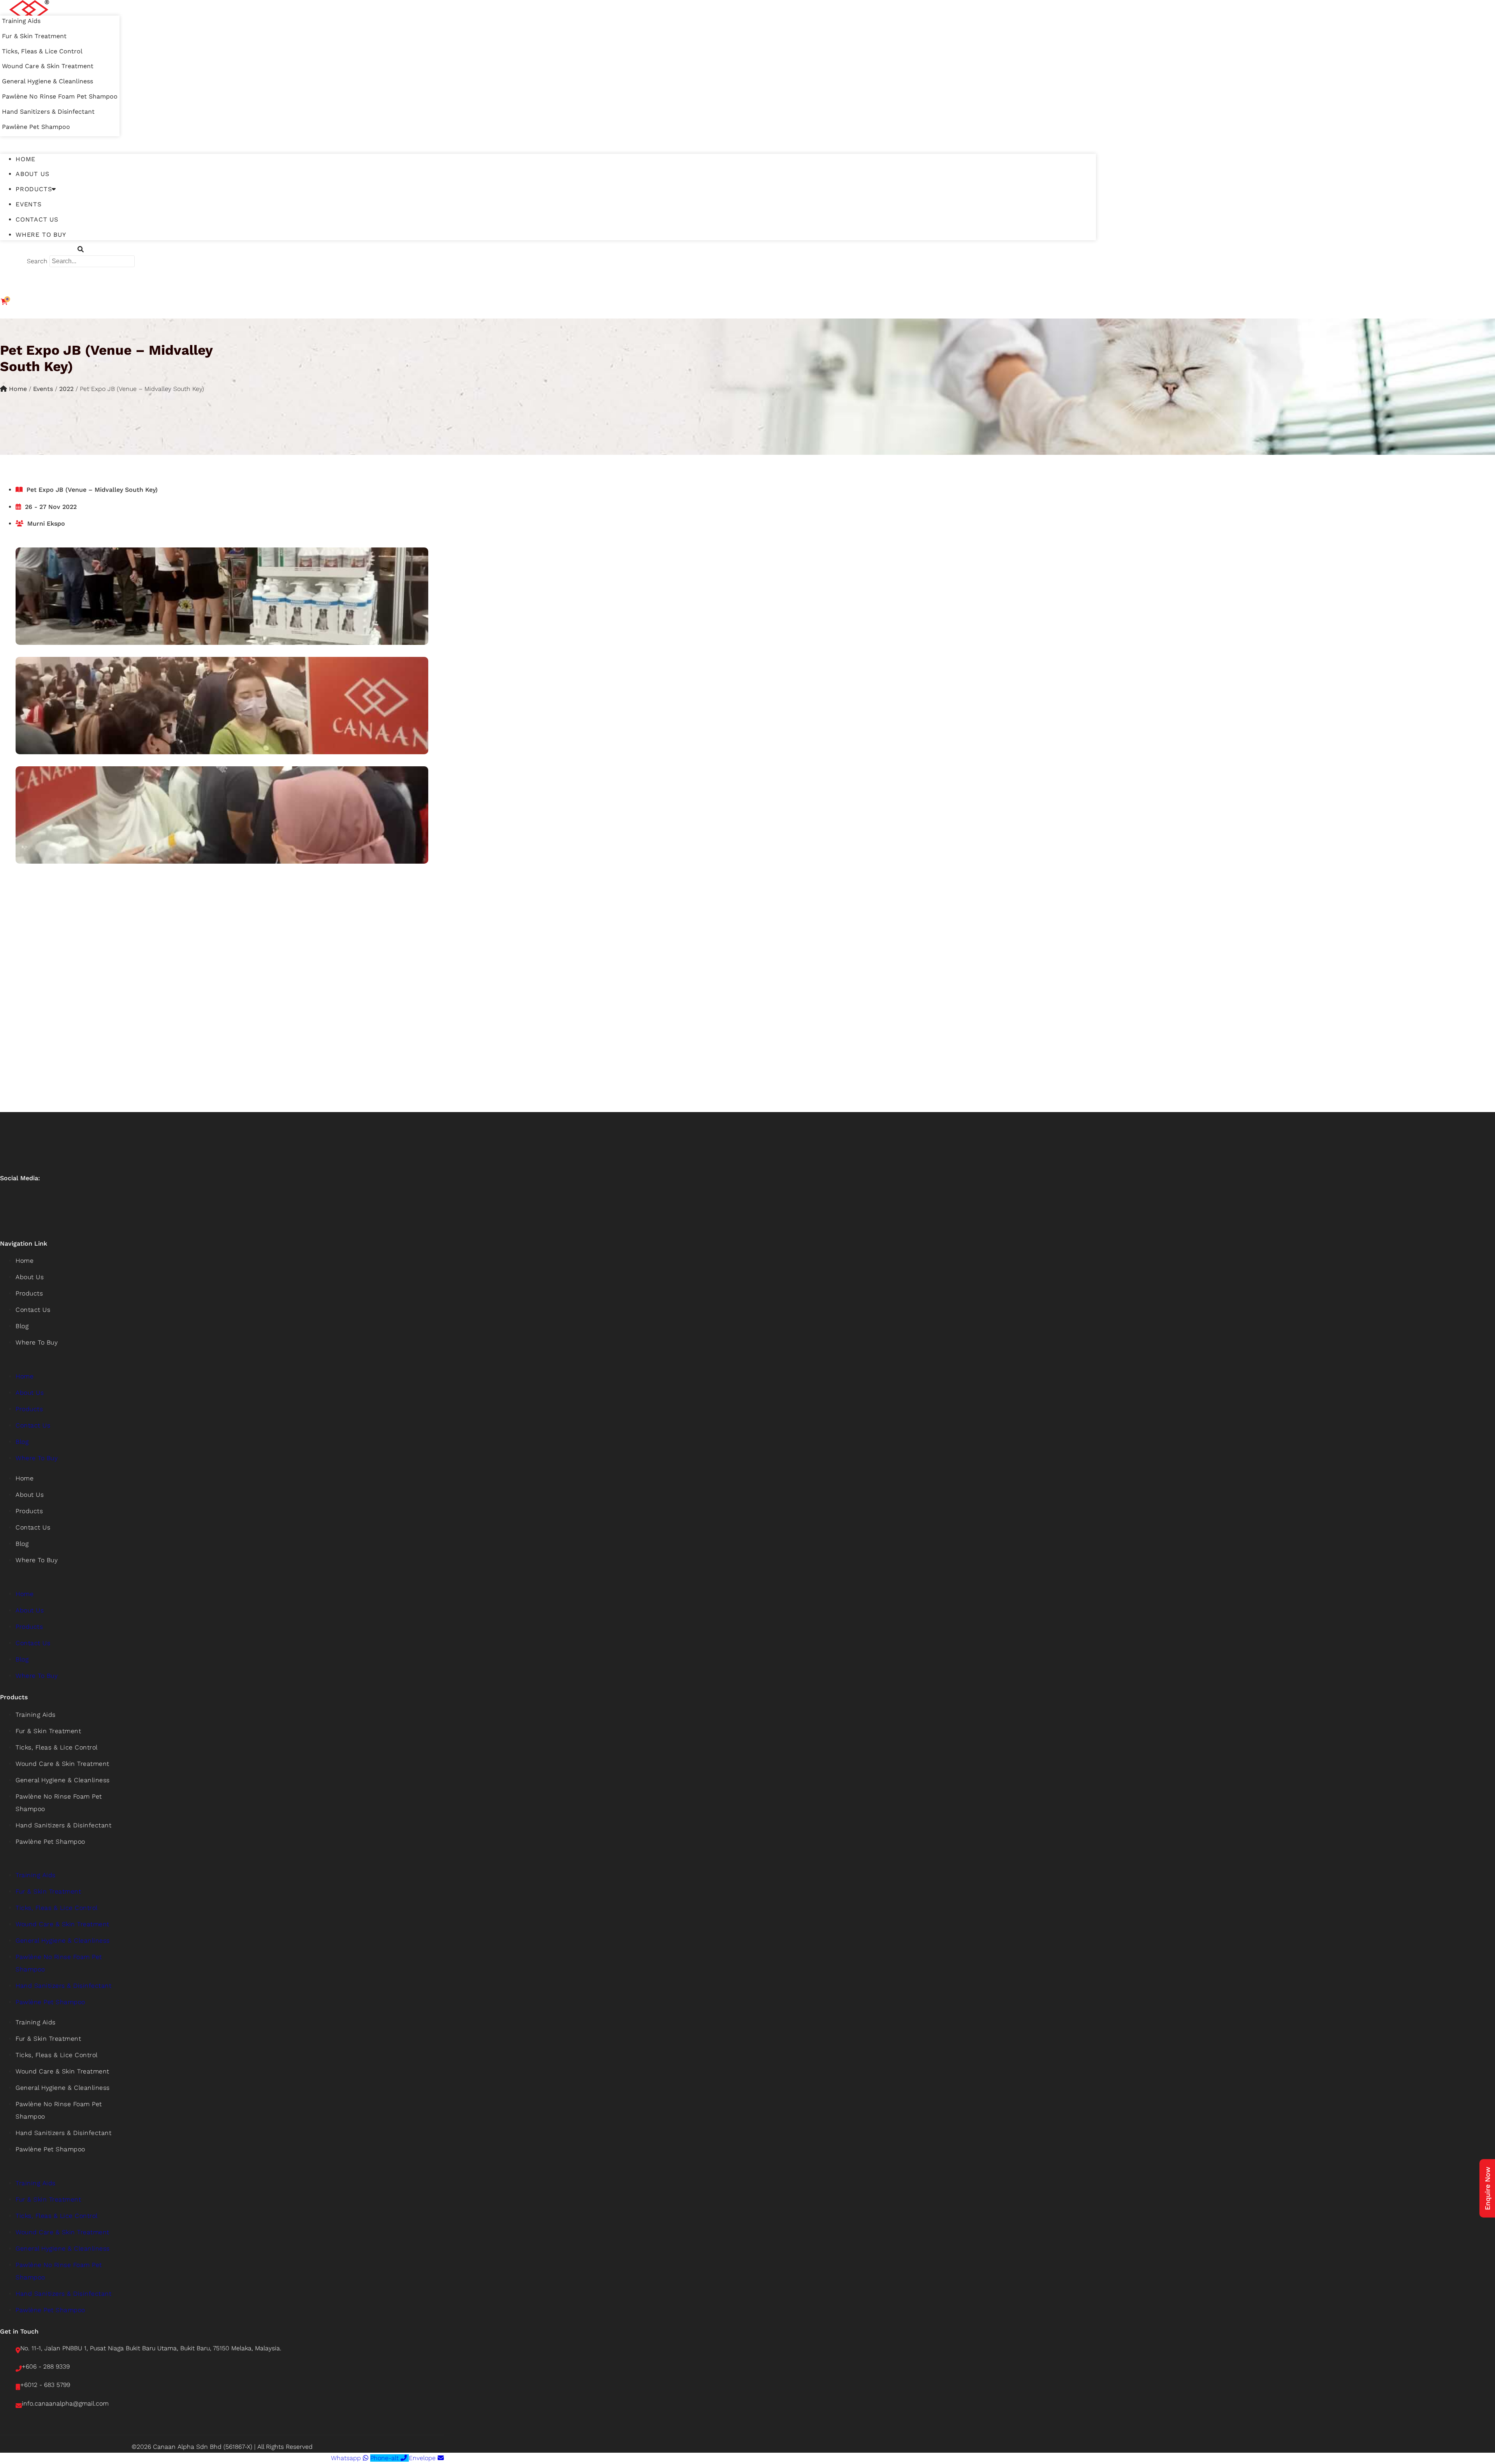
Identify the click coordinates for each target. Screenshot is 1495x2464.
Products (34, 189)
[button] (548, 142)
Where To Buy (41, 235)
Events (29, 204)
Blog (22, 1326)
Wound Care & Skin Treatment (48, 66)
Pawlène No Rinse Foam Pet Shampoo (60, 96)
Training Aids (21, 21)
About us (32, 174)
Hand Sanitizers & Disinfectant (48, 112)
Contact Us (37, 219)
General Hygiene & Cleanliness (47, 81)
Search (37, 261)
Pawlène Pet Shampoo (36, 127)
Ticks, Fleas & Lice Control (42, 51)
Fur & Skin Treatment (34, 36)
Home (26, 159)
